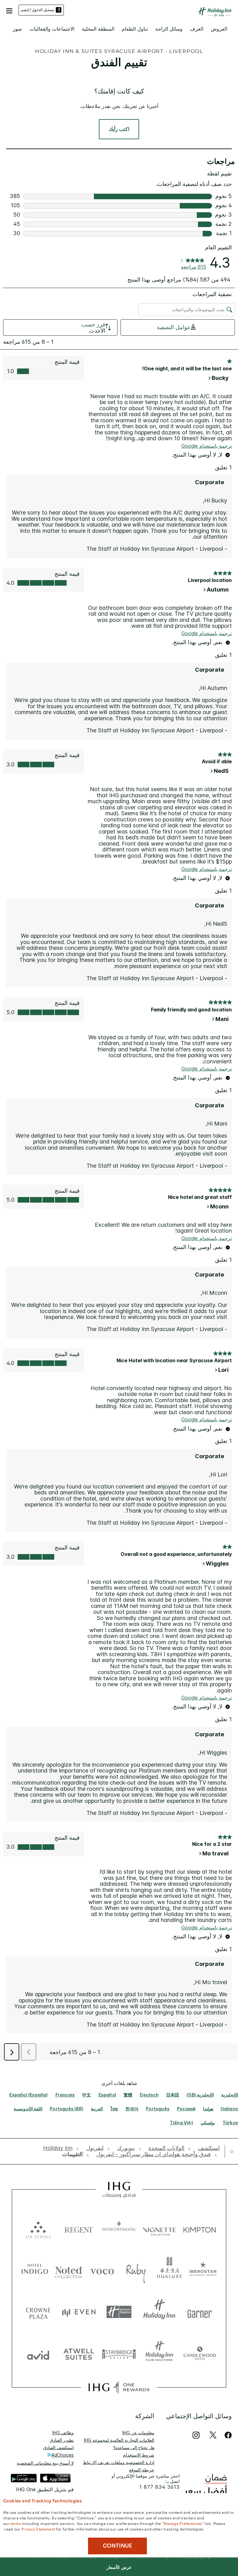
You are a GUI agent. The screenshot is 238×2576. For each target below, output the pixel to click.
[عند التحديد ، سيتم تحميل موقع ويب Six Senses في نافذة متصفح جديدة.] (38, 2228)
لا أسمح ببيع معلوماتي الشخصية (45, 2463)
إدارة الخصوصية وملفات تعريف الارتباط (119, 2462)
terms (16, 2523)
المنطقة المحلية (98, 29)
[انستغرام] (196, 2435)
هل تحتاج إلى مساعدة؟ (134, 2447)
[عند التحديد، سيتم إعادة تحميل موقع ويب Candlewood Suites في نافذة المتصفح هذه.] (200, 2354)
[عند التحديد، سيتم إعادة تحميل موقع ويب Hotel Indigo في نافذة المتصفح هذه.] (35, 2270)
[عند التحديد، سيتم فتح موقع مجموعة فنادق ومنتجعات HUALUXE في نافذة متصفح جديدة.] (169, 2270)
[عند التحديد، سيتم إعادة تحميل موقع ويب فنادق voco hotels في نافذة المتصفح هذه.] (102, 2270)
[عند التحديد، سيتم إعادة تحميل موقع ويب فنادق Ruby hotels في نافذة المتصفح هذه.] (136, 2270)
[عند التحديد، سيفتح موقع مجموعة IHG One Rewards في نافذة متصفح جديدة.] (119, 2387)
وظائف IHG (63, 2433)
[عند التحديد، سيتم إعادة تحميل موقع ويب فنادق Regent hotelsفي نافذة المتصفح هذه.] (79, 2228)
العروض (219, 29)
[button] (9, 10)
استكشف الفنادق (58, 2447)
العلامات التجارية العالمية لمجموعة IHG (119, 2440)
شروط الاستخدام (139, 2455)
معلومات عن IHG (138, 2433)
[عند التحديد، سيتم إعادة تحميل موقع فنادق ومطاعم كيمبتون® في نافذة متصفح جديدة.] (200, 2228)
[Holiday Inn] (215, 12)
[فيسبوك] (227, 2435)
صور (17, 29)
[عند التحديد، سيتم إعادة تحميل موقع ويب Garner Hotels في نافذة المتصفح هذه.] (200, 2312)
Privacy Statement (38, 2529)
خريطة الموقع (142, 2470)
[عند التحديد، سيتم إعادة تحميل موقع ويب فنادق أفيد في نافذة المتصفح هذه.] (38, 2354)
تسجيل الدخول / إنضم (38, 10)
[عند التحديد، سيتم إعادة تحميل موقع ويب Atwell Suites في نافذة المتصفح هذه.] (79, 2354)
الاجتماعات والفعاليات (52, 29)
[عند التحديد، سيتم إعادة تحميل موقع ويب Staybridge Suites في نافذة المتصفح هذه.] (119, 2354)
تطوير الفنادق (62, 2440)
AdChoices (63, 2455)
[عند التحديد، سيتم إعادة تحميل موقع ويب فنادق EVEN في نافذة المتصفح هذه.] (79, 2312)
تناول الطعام (135, 29)
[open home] (229, 2151)
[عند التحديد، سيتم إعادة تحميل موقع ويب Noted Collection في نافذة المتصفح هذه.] (69, 2270)
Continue (118, 2546)
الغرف (197, 29)
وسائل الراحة (169, 29)
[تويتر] (213, 2435)
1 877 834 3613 (160, 2487)
